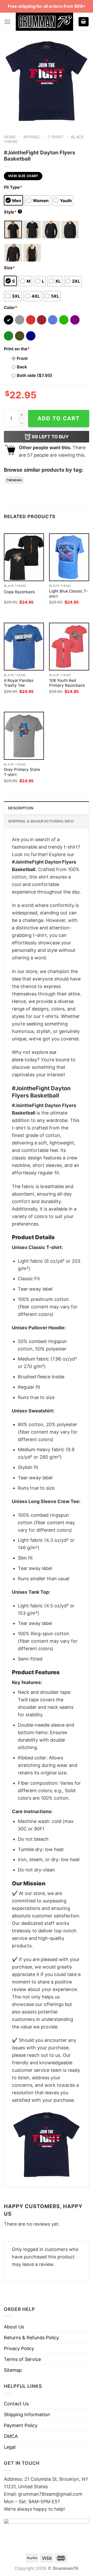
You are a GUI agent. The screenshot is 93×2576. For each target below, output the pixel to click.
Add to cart (59, 418)
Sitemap (13, 2370)
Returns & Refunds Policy (31, 2338)
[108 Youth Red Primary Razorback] (69, 647)
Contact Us (16, 2404)
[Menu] (7, 22)
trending (14, 480)
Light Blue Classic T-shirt (68, 594)
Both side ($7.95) (34, 375)
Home (10, 137)
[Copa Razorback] (24, 557)
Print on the (17, 349)
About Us (14, 2327)
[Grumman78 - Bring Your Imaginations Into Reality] (44, 22)
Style (12, 212)
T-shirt (56, 137)
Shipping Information (27, 2415)
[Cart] (84, 22)
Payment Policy (21, 2425)
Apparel (32, 137)
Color (11, 307)
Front (22, 358)
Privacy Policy (19, 2348)
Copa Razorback (19, 592)
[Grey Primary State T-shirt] (24, 736)
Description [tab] (21, 808)
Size (9, 268)
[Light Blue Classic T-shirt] (69, 557)
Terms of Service (22, 2359)
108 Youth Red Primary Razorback (67, 683)
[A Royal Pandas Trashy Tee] (24, 647)
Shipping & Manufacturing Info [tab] (41, 821)
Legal (10, 2447)
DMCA (11, 2436)
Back (22, 367)
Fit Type (13, 187)
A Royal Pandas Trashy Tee (19, 683)
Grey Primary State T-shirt (22, 772)
